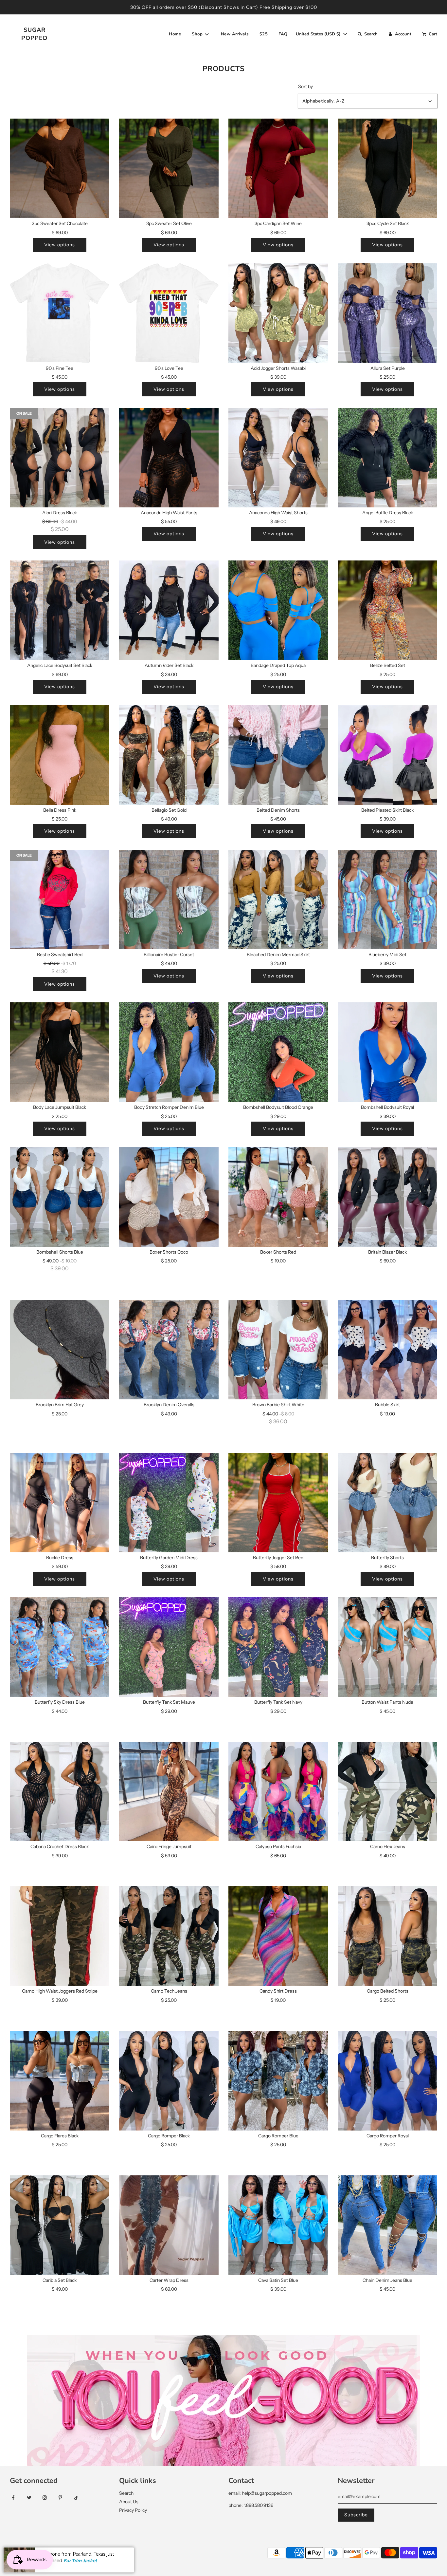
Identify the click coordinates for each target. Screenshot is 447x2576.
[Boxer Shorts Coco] (169, 1197)
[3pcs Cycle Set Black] (387, 168)
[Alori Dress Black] (60, 458)
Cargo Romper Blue (278, 2136)
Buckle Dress (60, 1558)
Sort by (305, 86)
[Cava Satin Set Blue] (278, 2225)
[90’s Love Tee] (169, 313)
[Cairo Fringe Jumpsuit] (169, 1791)
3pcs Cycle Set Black (388, 223)
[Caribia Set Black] (60, 2225)
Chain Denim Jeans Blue (387, 2280)
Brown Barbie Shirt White (278, 1405)
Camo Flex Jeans (388, 1847)
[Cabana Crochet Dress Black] (60, 1791)
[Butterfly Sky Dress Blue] (60, 1647)
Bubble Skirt (387, 1405)
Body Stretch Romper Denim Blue (169, 1107)
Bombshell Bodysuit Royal (387, 1107)
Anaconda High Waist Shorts (278, 513)
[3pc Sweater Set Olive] (169, 168)
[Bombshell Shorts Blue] (60, 1197)
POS (65, 2553)
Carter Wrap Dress (169, 2280)
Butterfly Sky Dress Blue (60, 1702)
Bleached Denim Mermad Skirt (278, 955)
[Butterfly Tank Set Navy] (278, 1647)
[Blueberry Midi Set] (387, 900)
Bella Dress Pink (60, 810)
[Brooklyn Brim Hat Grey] (60, 1350)
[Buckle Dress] (60, 1503)
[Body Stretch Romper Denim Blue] (169, 1052)
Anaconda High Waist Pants (169, 513)
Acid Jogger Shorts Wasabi (278, 368)
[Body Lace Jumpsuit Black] (60, 1052)
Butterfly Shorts (387, 1558)
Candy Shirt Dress (278, 1991)
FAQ (283, 34)
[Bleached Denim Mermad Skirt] (278, 900)
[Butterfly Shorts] (387, 1503)
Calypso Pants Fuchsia (278, 1847)
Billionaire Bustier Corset (169, 955)
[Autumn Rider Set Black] (169, 610)
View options (60, 245)
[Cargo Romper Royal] (387, 2081)
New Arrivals (235, 34)
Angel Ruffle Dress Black (388, 513)
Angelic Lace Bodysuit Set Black (60, 665)
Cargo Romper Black (169, 2136)
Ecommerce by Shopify (99, 2553)
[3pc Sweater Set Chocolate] (60, 168)
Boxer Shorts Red (278, 1252)
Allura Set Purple (388, 368)
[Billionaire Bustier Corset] (169, 900)
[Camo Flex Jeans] (387, 1791)
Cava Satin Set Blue (278, 2280)
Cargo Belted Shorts (388, 1991)
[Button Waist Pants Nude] (387, 1647)
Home (175, 34)
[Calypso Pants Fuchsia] (278, 1791)
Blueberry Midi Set (387, 955)
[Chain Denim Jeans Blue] (387, 2225)
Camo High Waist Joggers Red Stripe (60, 1991)
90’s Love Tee (169, 368)
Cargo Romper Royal (388, 2136)
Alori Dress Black (60, 513)
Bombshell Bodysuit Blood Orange (278, 1107)
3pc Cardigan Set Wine (278, 223)
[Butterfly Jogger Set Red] (278, 1503)
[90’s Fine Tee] (60, 313)
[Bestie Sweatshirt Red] (60, 900)
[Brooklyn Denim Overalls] (169, 1350)
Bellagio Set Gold (169, 810)
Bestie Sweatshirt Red (60, 955)
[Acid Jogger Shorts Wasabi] (278, 313)
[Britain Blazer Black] (387, 1197)
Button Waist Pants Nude (387, 1702)
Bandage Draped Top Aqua (278, 665)
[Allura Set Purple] (387, 313)
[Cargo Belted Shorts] (387, 1936)
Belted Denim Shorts (278, 810)
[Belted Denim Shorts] (278, 755)
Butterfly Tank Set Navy (278, 1702)
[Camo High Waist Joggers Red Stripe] (60, 1936)
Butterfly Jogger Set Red (278, 1558)
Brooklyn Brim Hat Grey (60, 1405)
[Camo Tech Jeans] (169, 1936)
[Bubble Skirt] (387, 1350)
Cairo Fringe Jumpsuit (169, 1847)
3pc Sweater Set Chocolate (60, 223)
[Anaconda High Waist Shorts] (278, 458)
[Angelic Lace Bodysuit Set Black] (60, 610)
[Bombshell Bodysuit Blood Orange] (278, 1052)
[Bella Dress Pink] (60, 755)
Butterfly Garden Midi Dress (169, 1558)
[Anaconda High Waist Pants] (169, 458)
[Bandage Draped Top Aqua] (278, 610)
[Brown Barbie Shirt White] (278, 1350)
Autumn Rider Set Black (169, 665)
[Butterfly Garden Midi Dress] (169, 1503)
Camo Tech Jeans (169, 1991)
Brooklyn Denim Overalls (169, 1405)
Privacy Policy (133, 2510)
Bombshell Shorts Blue (60, 1252)
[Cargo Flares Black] (60, 2081)
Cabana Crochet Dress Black (60, 1847)
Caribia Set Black (60, 2280)
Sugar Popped (35, 34)
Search (126, 2493)
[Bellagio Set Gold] (169, 755)
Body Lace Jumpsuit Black (60, 1107)
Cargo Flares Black (60, 2136)
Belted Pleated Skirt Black (387, 810)
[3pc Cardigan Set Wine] (278, 168)
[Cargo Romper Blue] (278, 2081)
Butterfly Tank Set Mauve (169, 1702)
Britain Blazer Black (387, 1252)
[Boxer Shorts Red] (278, 1197)
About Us (129, 2502)
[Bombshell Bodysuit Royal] (387, 1052)
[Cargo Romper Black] (169, 2081)
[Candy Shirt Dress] (278, 1936)
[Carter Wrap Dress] (169, 2225)
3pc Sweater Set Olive (169, 223)
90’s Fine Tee (60, 368)
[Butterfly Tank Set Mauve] (169, 1647)
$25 (264, 34)
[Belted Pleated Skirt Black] (387, 755)
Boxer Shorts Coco (169, 1252)
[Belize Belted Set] (387, 610)
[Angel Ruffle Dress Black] (387, 458)
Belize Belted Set (388, 665)
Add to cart (60, 1426)
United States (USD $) (319, 34)
